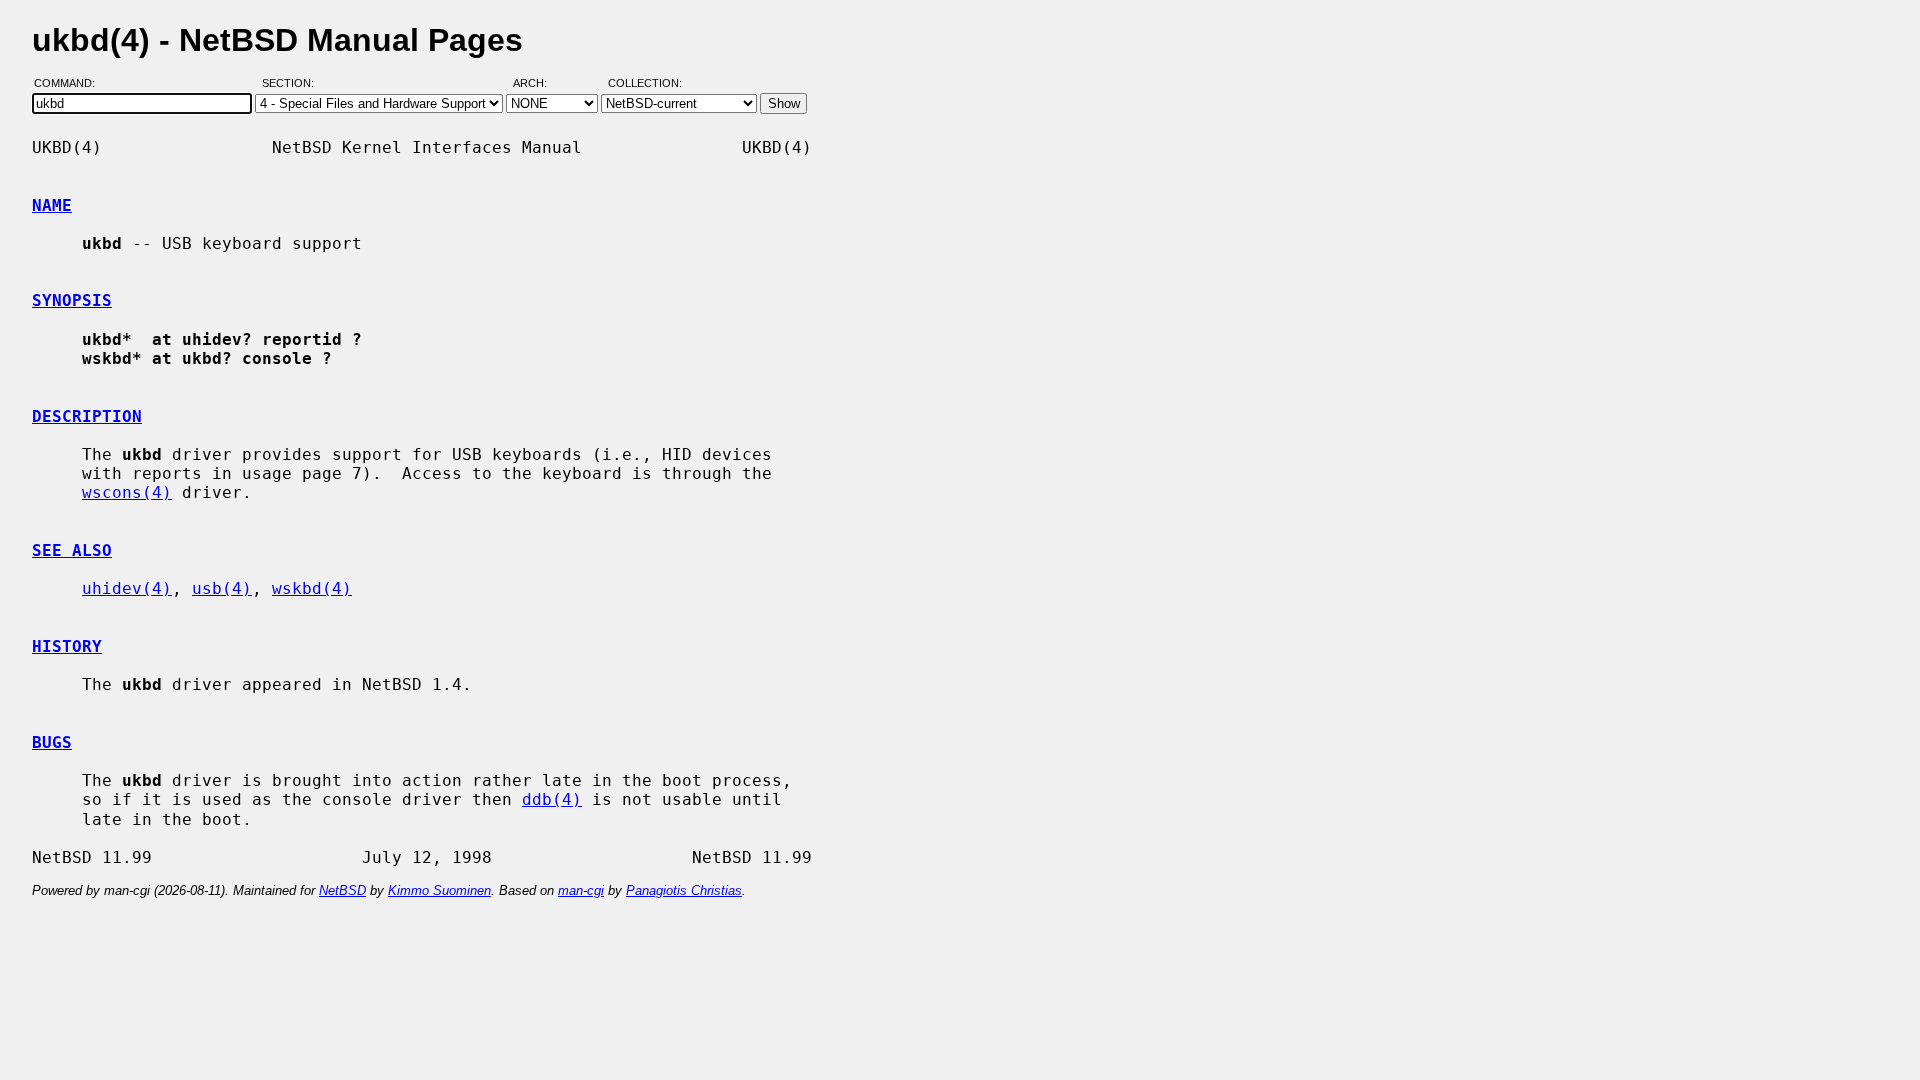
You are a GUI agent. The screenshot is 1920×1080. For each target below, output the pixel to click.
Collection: (645, 83)
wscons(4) (127, 492)
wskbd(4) (312, 588)
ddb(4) (552, 799)
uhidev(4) (127, 588)
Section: (292, 83)
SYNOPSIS (72, 300)
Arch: (539, 83)
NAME (52, 205)
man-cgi (581, 890)
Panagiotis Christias (684, 890)
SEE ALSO (72, 550)
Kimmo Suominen (439, 890)
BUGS (52, 742)
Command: (70, 83)
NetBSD (342, 890)
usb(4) (222, 588)
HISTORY (67, 646)
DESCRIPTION (87, 416)
